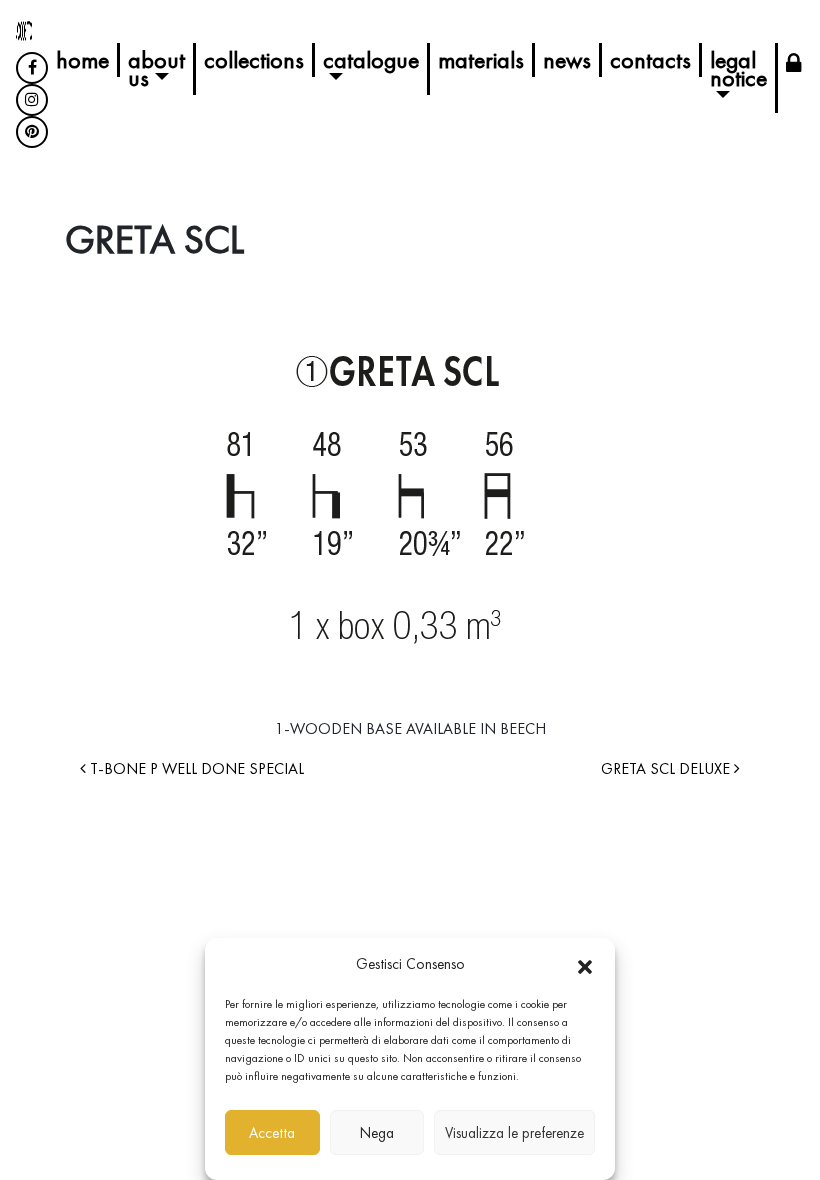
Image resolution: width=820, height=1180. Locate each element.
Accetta (272, 1133)
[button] (585, 964)
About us (156, 68)
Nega (377, 1133)
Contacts (650, 59)
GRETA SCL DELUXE (667, 768)
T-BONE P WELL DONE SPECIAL (195, 768)
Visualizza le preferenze (514, 1133)
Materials (481, 59)
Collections (254, 59)
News (567, 59)
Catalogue (371, 59)
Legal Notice (738, 68)
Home (82, 59)
